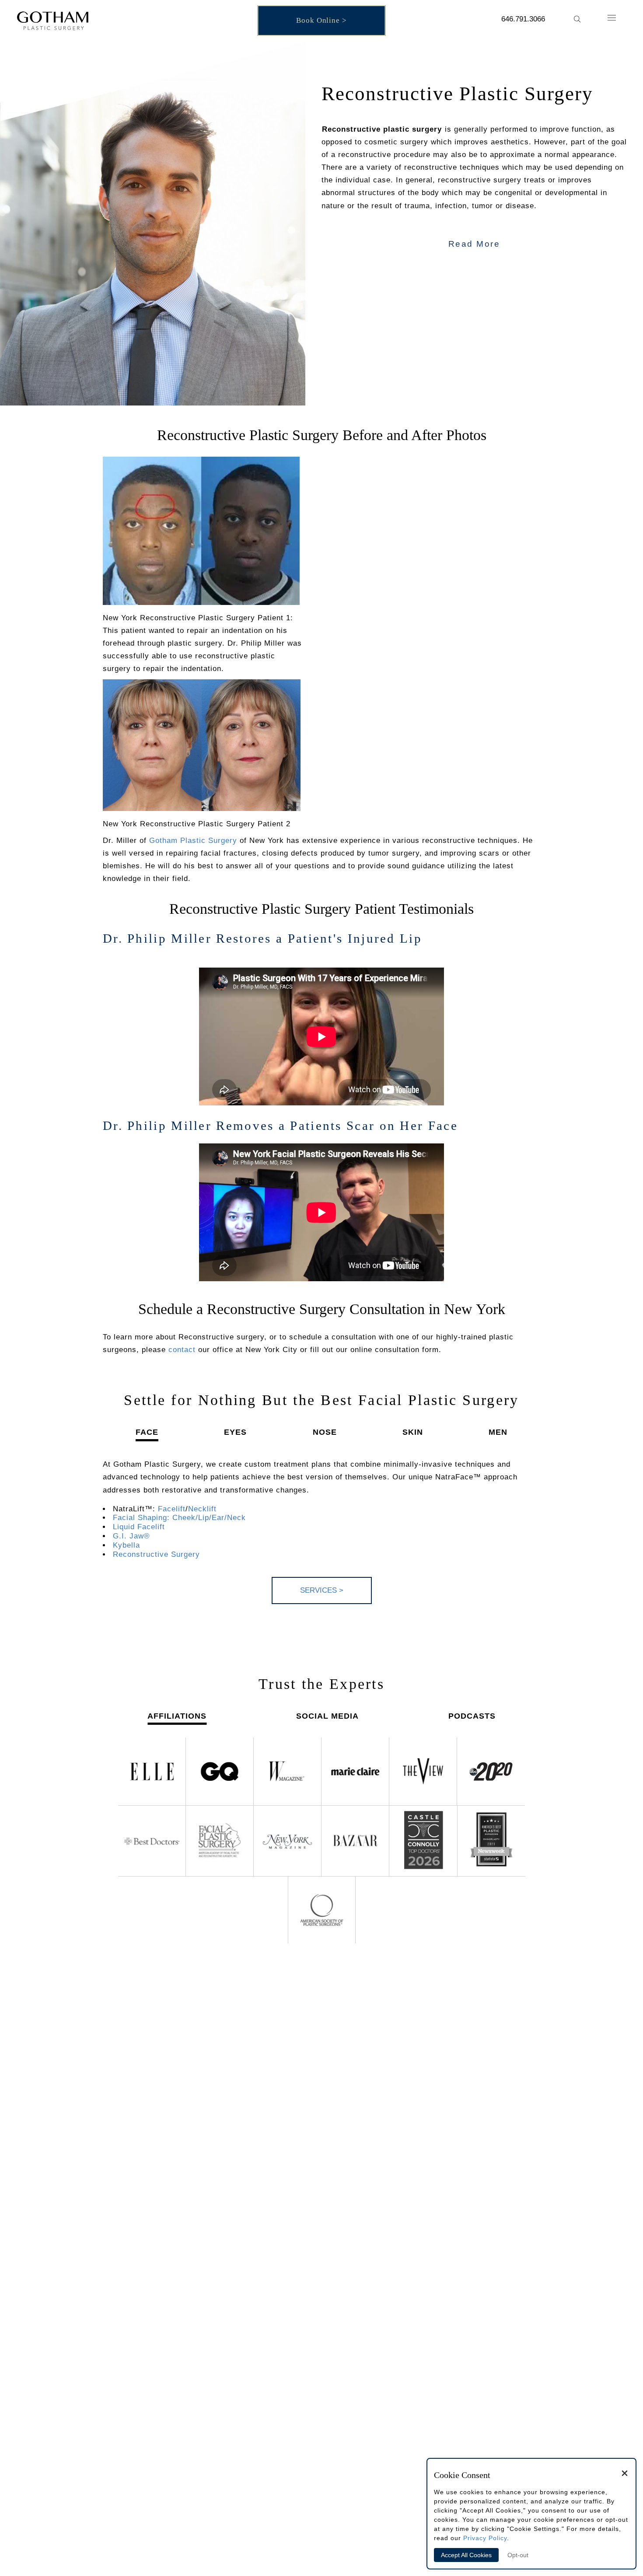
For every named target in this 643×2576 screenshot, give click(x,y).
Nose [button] (325, 1432)
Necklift (202, 1509)
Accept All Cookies (466, 2555)
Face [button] (147, 1432)
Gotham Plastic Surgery (193, 841)
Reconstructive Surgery (156, 1554)
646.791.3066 (523, 19)
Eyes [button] (235, 1432)
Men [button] (498, 1432)
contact (182, 1350)
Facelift (172, 1509)
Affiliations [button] (177, 1716)
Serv (322, 1590)
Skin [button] (413, 1432)
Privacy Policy (485, 2538)
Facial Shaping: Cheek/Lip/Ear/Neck (179, 1518)
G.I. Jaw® (131, 1536)
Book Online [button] (318, 20)
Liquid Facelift (139, 1527)
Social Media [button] (327, 1716)
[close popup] (625, 2475)
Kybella (126, 1545)
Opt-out (518, 2555)
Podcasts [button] (472, 1716)
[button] (577, 19)
